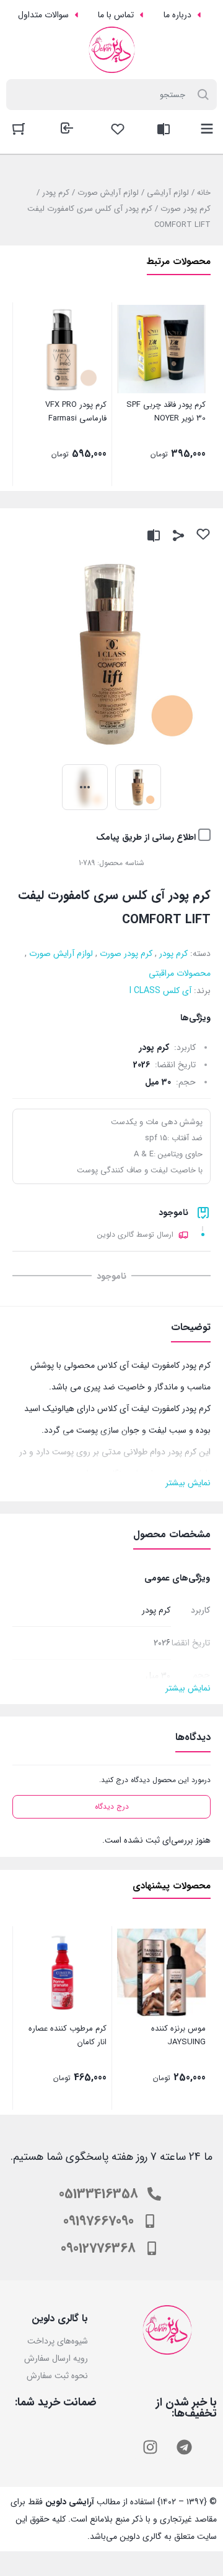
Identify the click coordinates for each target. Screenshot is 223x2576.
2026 (142, 1065)
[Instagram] (151, 2447)
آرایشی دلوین (70, 2502)
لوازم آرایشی (168, 193)
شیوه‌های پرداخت (58, 2341)
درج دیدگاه (112, 1806)
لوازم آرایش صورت (108, 193)
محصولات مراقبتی (180, 973)
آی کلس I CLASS (160, 991)
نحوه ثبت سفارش (57, 2376)
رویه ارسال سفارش (56, 2358)
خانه (204, 193)
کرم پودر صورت (186, 209)
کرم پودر (56, 193)
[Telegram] (185, 2447)
